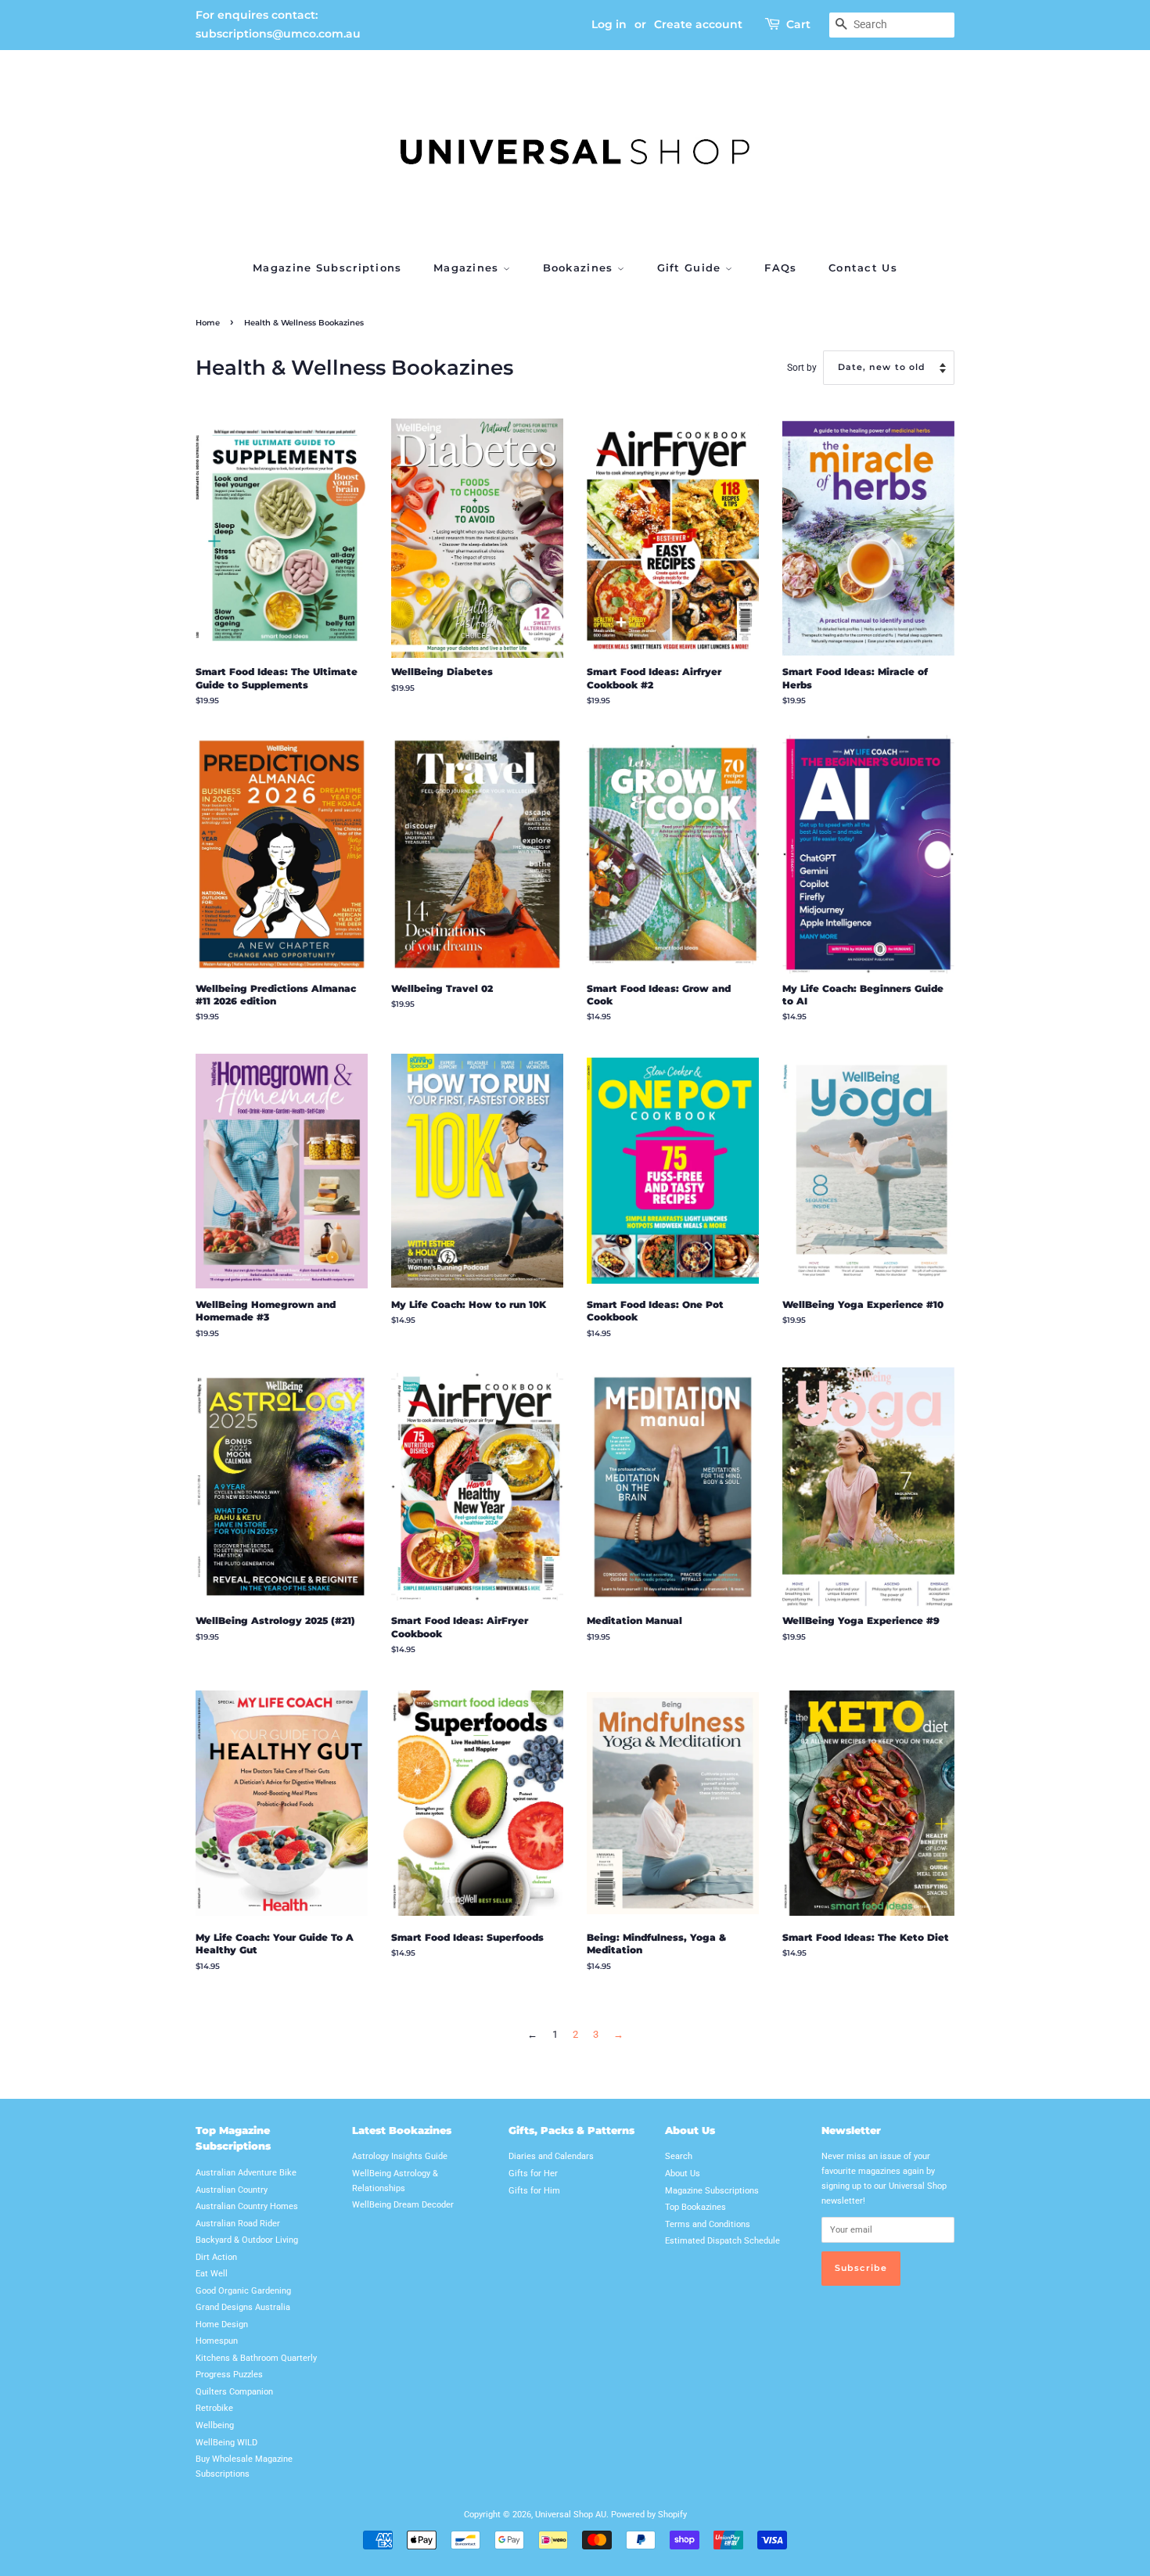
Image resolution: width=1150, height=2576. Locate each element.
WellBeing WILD (226, 2443)
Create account (698, 24)
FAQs (780, 268)
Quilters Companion (234, 2392)
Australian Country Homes (247, 2206)
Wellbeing (215, 2425)
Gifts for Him (534, 2191)
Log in (609, 24)
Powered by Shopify (649, 2515)
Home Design (222, 2325)
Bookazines (580, 268)
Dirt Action (216, 2257)
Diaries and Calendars (551, 2156)
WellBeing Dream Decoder (403, 2205)
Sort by (802, 368)
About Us (683, 2174)
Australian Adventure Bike (246, 2173)
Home (208, 323)
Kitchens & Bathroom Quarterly (256, 2358)
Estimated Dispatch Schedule (722, 2241)
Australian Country (232, 2190)
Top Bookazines (695, 2207)
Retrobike (214, 2408)
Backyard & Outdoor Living (247, 2240)
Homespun (217, 2341)
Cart (798, 24)
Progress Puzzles (229, 2375)
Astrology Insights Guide (400, 2156)
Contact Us (863, 268)
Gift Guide (691, 268)
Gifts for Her (533, 2174)
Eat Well (212, 2274)
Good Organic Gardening (243, 2291)
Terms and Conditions (708, 2224)
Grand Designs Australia (243, 2307)
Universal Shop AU (571, 2515)
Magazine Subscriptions (327, 268)
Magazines (468, 268)
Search (679, 2156)
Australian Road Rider (238, 2224)
